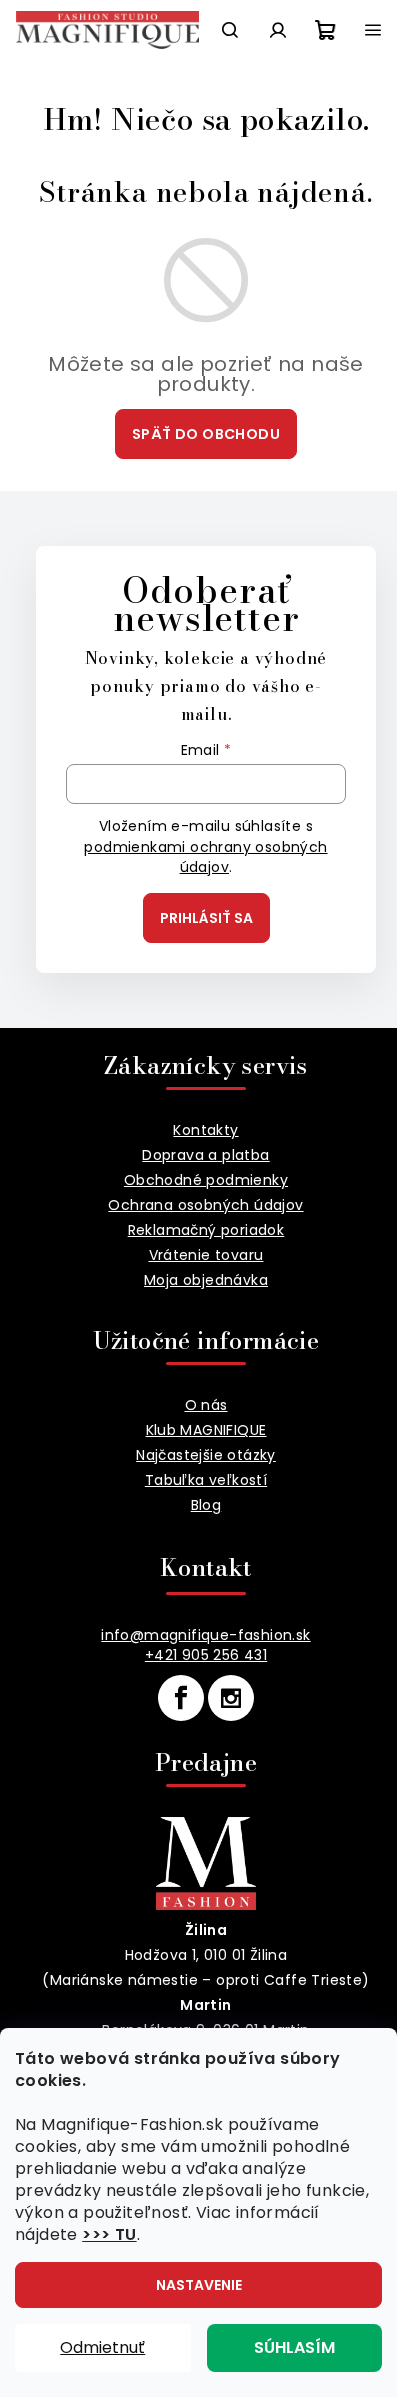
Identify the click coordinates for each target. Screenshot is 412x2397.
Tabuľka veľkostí (206, 1480)
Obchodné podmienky (206, 1180)
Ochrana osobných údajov (205, 1205)
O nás (206, 1405)
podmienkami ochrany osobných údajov (205, 857)
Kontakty (205, 1130)
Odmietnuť (102, 2347)
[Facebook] (181, 1698)
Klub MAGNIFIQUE (206, 1430)
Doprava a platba (205, 1155)
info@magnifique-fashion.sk (205, 1635)
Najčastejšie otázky (206, 1455)
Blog (206, 1505)
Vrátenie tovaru (206, 1255)
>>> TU (109, 2234)
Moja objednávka (206, 1280)
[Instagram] (231, 1698)
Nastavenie (199, 2285)
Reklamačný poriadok (206, 1230)
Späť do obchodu (206, 434)
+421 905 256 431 (206, 1655)
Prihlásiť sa (206, 918)
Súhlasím (294, 2347)
